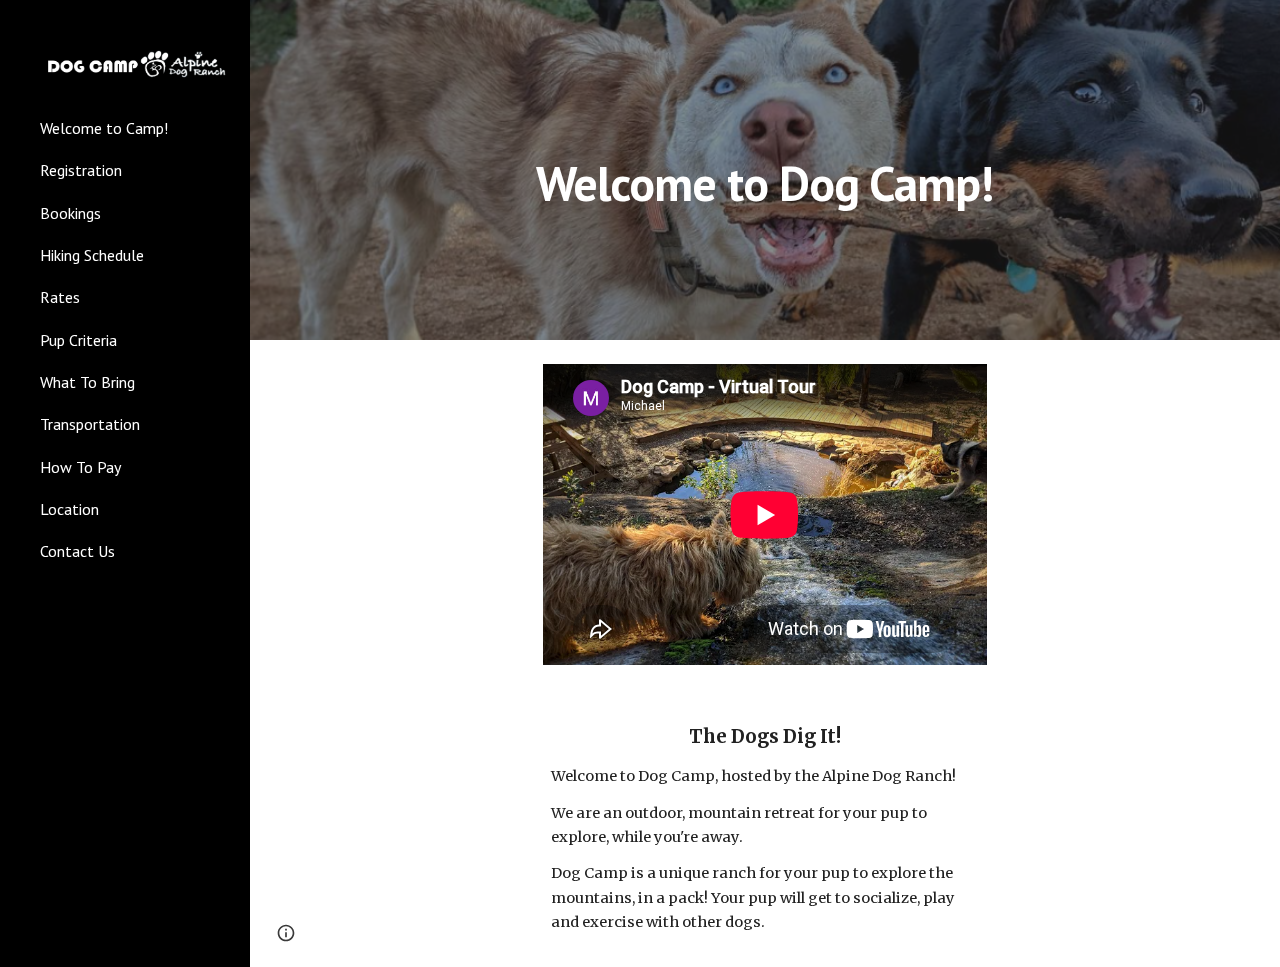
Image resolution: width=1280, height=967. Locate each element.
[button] (286, 933)
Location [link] (69, 509)
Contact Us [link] (77, 551)
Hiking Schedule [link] (92, 255)
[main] (764, 169)
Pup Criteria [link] (78, 340)
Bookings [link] (70, 213)
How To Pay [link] (80, 467)
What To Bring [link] (87, 382)
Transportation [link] (90, 424)
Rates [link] (60, 297)
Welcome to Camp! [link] (104, 128)
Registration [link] (81, 170)
